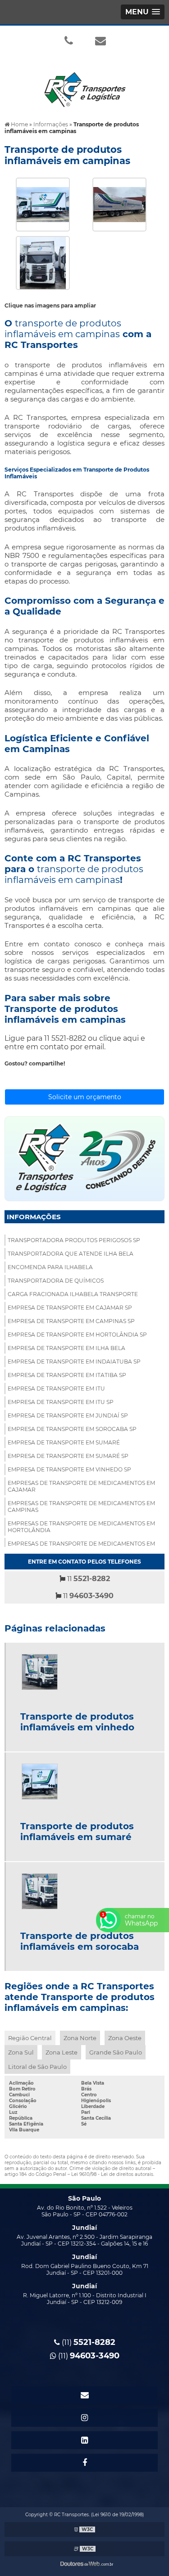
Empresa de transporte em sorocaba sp (72, 1429)
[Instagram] (84, 2418)
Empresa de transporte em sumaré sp (68, 1456)
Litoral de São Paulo (37, 2067)
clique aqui (119, 1038)
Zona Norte (80, 2038)
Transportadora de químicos (56, 1281)
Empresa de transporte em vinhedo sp (69, 1469)
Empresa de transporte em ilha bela (66, 1348)
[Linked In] (84, 2440)
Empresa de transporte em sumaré (64, 1442)
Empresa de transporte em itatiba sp (67, 1375)
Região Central (30, 2038)
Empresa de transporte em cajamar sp (70, 1308)
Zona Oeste (125, 2038)
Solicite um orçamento (85, 1097)
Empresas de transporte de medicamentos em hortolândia (81, 1527)
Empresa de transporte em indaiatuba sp (74, 1362)
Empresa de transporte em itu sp (61, 1402)
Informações (34, 1217)
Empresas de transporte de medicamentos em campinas (81, 1506)
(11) (88, 2342)
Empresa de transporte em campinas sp (71, 1321)
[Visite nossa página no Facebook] (84, 2463)
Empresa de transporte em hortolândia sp (77, 1335)
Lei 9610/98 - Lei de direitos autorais (112, 2174)
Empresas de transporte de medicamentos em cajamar (81, 1486)
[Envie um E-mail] (100, 40)
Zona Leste (62, 2052)
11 (88, 1579)
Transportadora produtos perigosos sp (74, 1240)
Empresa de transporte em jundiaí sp (68, 1415)
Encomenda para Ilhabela (50, 1267)
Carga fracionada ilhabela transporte (73, 1294)
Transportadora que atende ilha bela (71, 1254)
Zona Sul (21, 2052)
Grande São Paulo (116, 2052)
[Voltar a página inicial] (85, 84)
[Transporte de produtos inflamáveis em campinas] (43, 204)
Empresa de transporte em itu (56, 1388)
